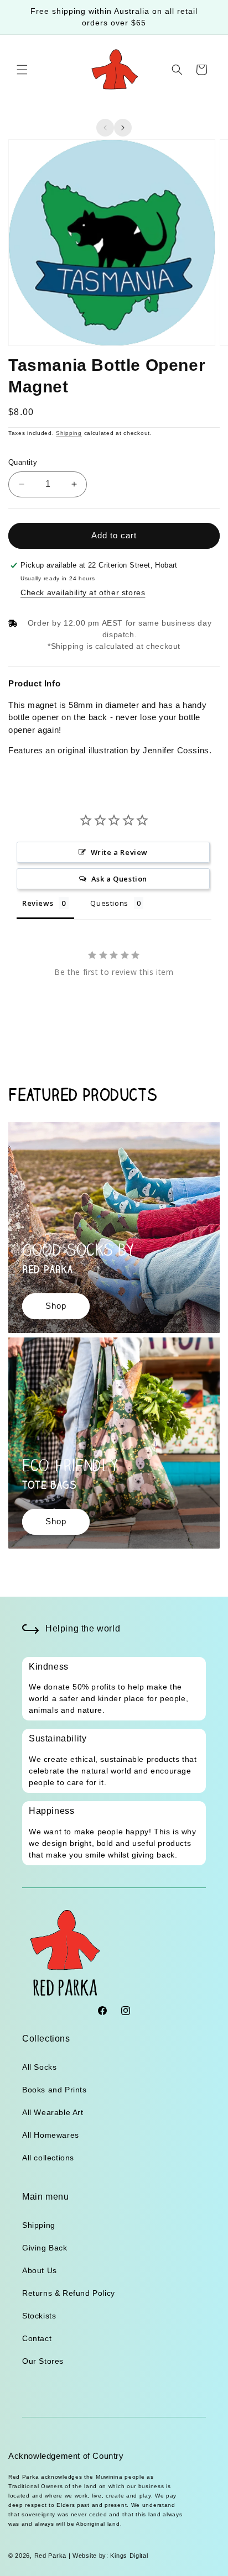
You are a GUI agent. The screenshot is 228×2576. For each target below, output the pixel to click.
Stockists (39, 2316)
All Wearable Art (53, 2112)
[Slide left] (105, 128)
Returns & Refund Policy (69, 2293)
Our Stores (43, 2361)
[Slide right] (123, 128)
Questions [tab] (109, 903)
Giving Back (45, 2248)
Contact (37, 2338)
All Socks (39, 2067)
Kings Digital (128, 2556)
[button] (22, 70)
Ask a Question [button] (119, 879)
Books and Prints (55, 2090)
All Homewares (51, 2135)
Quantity (23, 462)
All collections (48, 2158)
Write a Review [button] (119, 852)
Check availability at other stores (83, 592)
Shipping (69, 433)
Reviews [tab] (38, 903)
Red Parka (50, 2556)
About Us (40, 2270)
